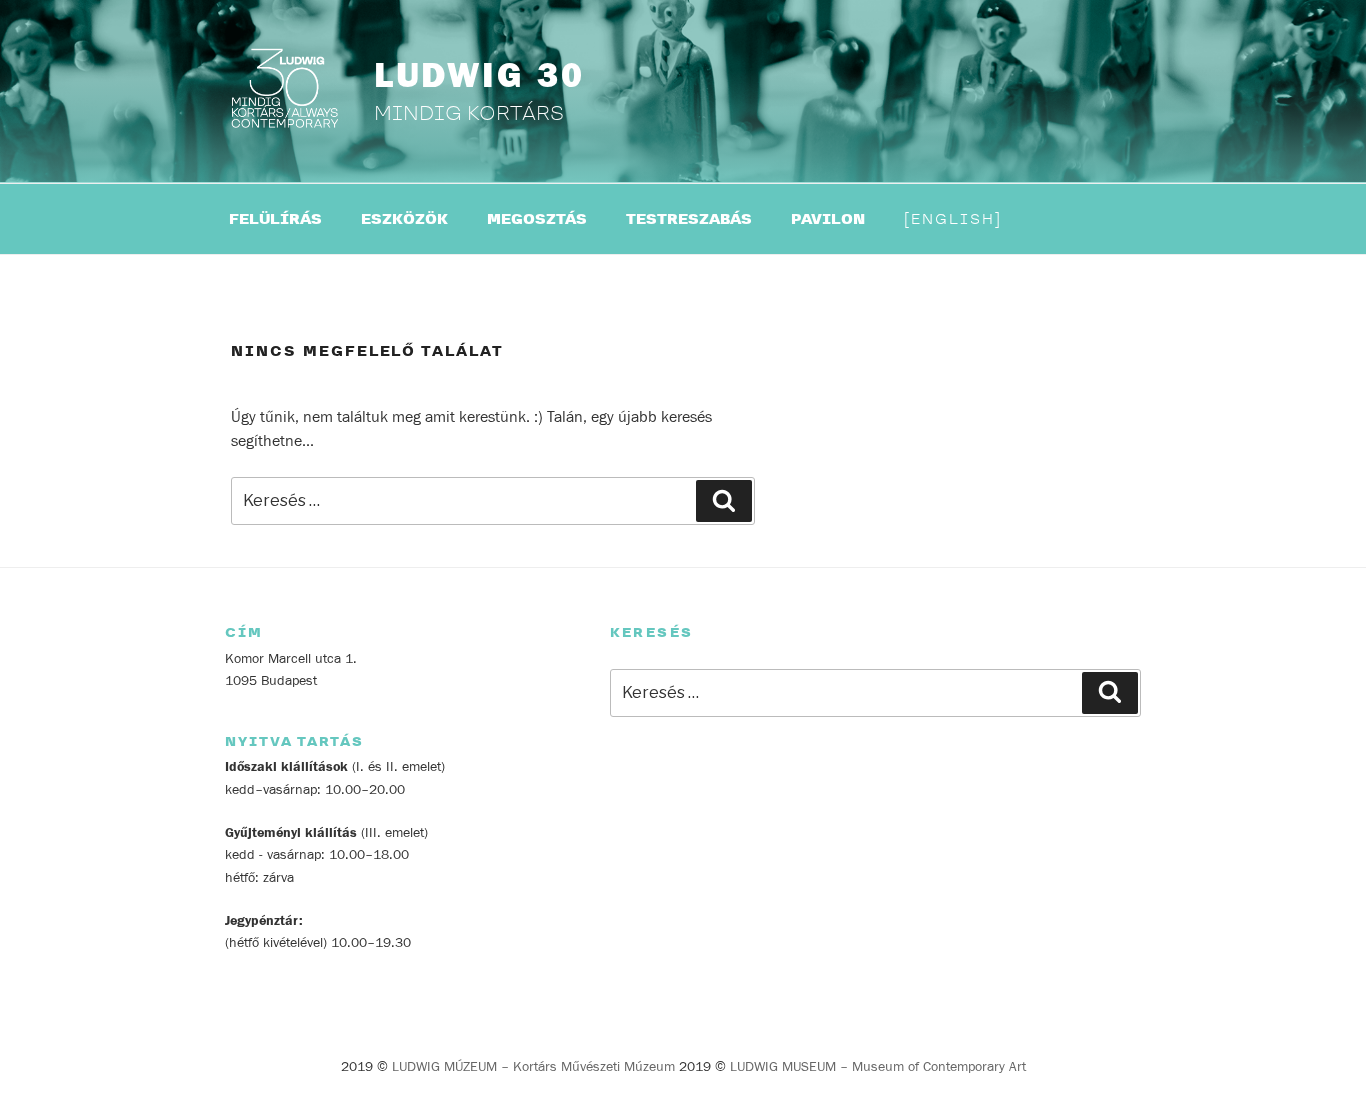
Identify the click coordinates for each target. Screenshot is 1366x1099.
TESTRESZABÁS (689, 219)
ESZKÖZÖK (404, 219)
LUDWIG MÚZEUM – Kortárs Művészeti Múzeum (533, 1067)
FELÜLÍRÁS (275, 219)
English (953, 219)
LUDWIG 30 (479, 76)
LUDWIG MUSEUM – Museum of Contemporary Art (878, 1067)
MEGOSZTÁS (537, 219)
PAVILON (828, 219)
